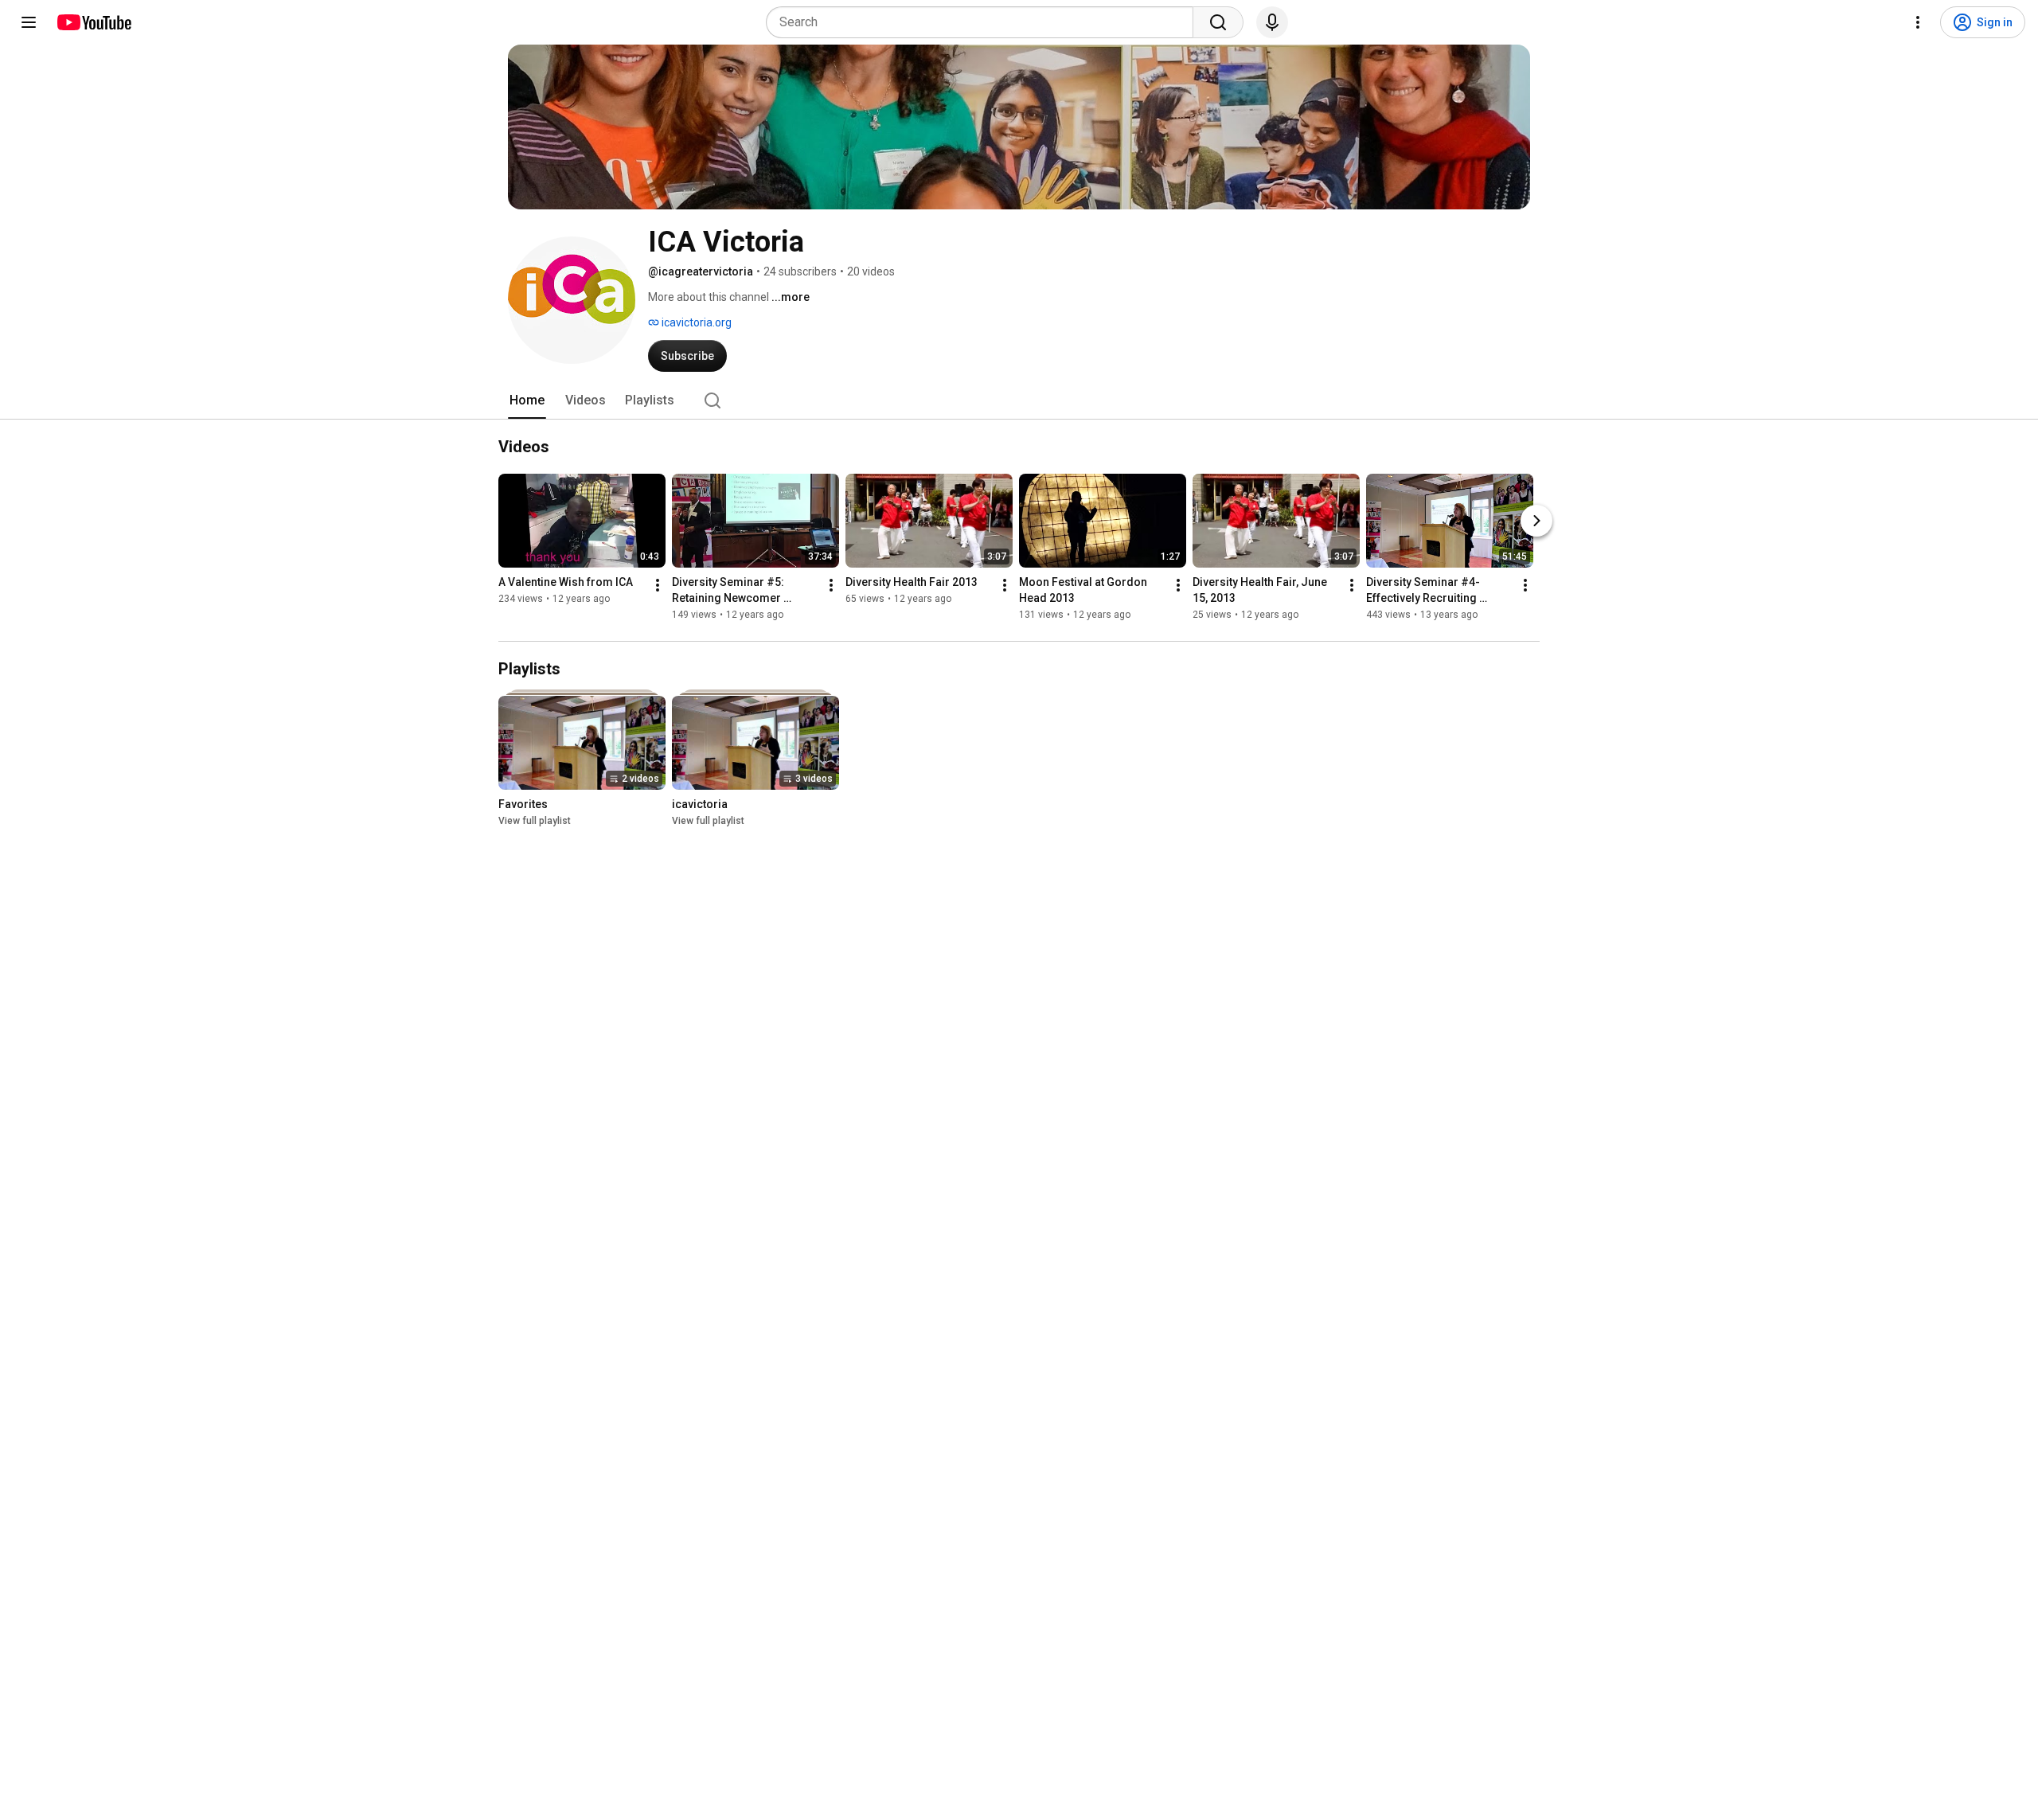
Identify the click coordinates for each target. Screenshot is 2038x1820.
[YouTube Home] (94, 22)
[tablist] (1019, 400)
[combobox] (984, 22)
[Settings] (1918, 22)
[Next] (1536, 521)
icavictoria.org (695, 322)
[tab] (527, 400)
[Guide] (29, 22)
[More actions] (658, 585)
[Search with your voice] (1272, 22)
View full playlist (535, 821)
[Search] (1218, 22)
